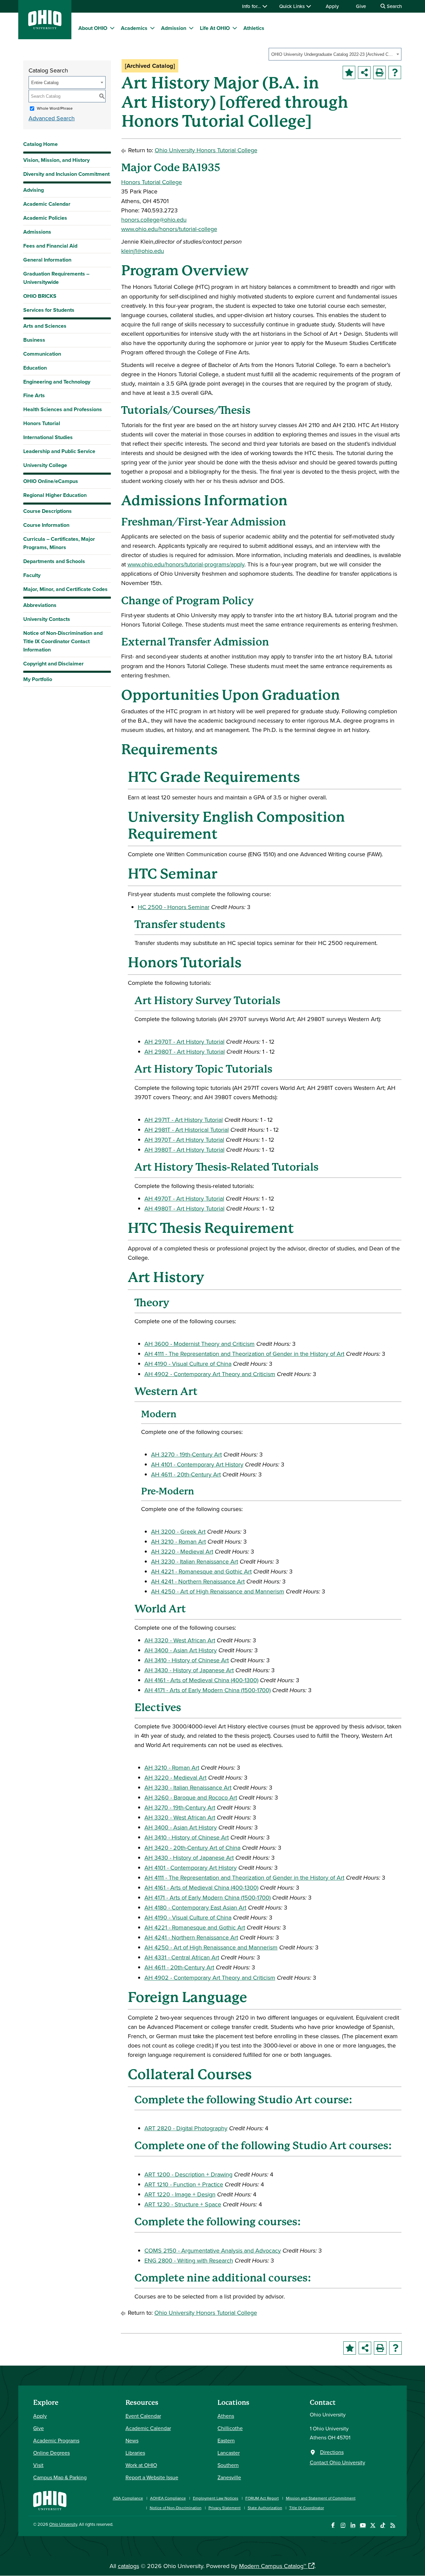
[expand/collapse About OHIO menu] (112, 28)
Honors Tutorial (42, 423)
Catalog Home (41, 144)
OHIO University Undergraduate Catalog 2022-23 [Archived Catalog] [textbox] (333, 54)
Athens (226, 2416)
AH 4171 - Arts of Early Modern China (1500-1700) (208, 1690)
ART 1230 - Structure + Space (183, 2204)
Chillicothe (230, 2428)
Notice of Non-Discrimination (176, 2508)
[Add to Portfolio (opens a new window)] (349, 72)
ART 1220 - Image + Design (180, 2194)
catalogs (128, 2566)
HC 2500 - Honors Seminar (174, 907)
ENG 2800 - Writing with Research (189, 2260)
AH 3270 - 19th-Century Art (186, 1454)
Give (361, 6)
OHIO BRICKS (40, 296)
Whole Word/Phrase (55, 108)
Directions (332, 2452)
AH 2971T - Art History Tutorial (184, 1120)
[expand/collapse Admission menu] (191, 28)
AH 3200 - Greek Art (178, 1531)
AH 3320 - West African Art (180, 1640)
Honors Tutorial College (152, 182)
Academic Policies (45, 218)
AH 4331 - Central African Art (182, 1957)
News (132, 2440)
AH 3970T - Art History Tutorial (184, 1140)
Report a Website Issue (152, 2477)
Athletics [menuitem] (254, 28)
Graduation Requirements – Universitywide (56, 278)
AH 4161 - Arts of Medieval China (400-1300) (201, 1680)
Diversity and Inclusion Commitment (66, 174)
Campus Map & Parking (60, 2477)
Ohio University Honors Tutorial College (206, 150)
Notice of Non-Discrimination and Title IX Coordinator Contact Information (63, 641)
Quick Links (293, 6)
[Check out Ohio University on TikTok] (383, 2525)
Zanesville (229, 2477)
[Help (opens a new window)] (395, 72)
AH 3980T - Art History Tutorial (184, 1150)
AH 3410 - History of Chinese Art (187, 1660)
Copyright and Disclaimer (53, 664)
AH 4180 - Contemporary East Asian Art (195, 1907)
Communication (42, 354)
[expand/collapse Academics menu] (152, 28)
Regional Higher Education (55, 495)
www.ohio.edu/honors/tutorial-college (169, 229)
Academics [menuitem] (134, 28)
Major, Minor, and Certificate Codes (65, 589)
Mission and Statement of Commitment (321, 2498)
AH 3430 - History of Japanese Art (189, 1670)
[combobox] (335, 54)
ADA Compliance (128, 2498)
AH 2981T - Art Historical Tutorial (187, 1130)
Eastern (226, 2440)
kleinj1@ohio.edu (143, 251)
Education (35, 368)
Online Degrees (51, 2453)
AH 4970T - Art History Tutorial (184, 1198)
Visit (38, 2465)
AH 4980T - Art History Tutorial (184, 1208)
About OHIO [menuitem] (93, 28)
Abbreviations (40, 605)
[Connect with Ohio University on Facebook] (333, 2525)
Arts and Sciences (45, 326)
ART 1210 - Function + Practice (184, 2184)
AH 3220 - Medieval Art (182, 1551)
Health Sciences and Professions (63, 409)
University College (45, 465)
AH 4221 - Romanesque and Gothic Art (201, 1571)
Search (394, 6)
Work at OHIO (141, 2465)
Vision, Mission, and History (56, 160)
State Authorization (265, 2508)
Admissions (37, 232)
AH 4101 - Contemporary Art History (197, 1464)
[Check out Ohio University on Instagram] (343, 2525)
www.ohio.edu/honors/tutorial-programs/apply (186, 564)
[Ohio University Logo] (45, 27)
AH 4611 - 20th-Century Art (186, 1474)
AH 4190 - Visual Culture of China (188, 1364)
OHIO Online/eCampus (51, 481)
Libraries (135, 2453)
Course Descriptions (47, 511)
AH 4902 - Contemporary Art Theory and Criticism (210, 1374)
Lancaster (229, 2453)
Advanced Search (52, 118)
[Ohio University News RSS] (393, 2525)
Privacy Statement (225, 2508)
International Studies (48, 437)
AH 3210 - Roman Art (178, 1541)
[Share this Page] (364, 72)
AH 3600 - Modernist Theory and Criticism (200, 1344)
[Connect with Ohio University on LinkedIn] (353, 2525)
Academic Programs (56, 2440)
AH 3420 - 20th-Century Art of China (192, 1848)
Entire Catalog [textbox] (45, 83)
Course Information (46, 525)
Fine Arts (34, 395)
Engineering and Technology (57, 382)
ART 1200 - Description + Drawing (188, 2174)
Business (34, 340)
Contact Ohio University (338, 2462)
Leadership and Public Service (59, 451)
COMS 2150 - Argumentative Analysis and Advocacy (213, 2250)
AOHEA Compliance (168, 2498)
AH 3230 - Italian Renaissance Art (195, 1561)
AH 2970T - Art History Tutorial (184, 1042)
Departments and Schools (54, 561)
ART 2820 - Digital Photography (186, 2128)
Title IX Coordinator (307, 2508)
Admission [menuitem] (174, 28)
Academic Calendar (47, 204)
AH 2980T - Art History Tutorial (185, 1052)
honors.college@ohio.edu (154, 220)
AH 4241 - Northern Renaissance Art (198, 1581)
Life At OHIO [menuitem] (215, 28)
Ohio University (63, 2524)
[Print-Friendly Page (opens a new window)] (380, 72)
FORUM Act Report (262, 2498)
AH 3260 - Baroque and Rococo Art (191, 1797)
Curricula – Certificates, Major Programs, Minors (59, 543)
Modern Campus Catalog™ (273, 2566)
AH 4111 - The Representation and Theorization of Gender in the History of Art (244, 1354)
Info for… (252, 6)
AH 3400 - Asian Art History (181, 1650)
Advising (34, 190)
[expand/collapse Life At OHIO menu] (235, 28)
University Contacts (47, 619)
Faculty (32, 575)
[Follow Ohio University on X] (373, 2525)
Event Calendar (143, 2416)
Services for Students (49, 310)
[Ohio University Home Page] (50, 2500)
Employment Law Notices (216, 2498)
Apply (332, 6)
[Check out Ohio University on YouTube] (363, 2525)
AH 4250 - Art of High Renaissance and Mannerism (218, 1591)
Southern (228, 2465)
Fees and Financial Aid (50, 246)
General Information (47, 260)
